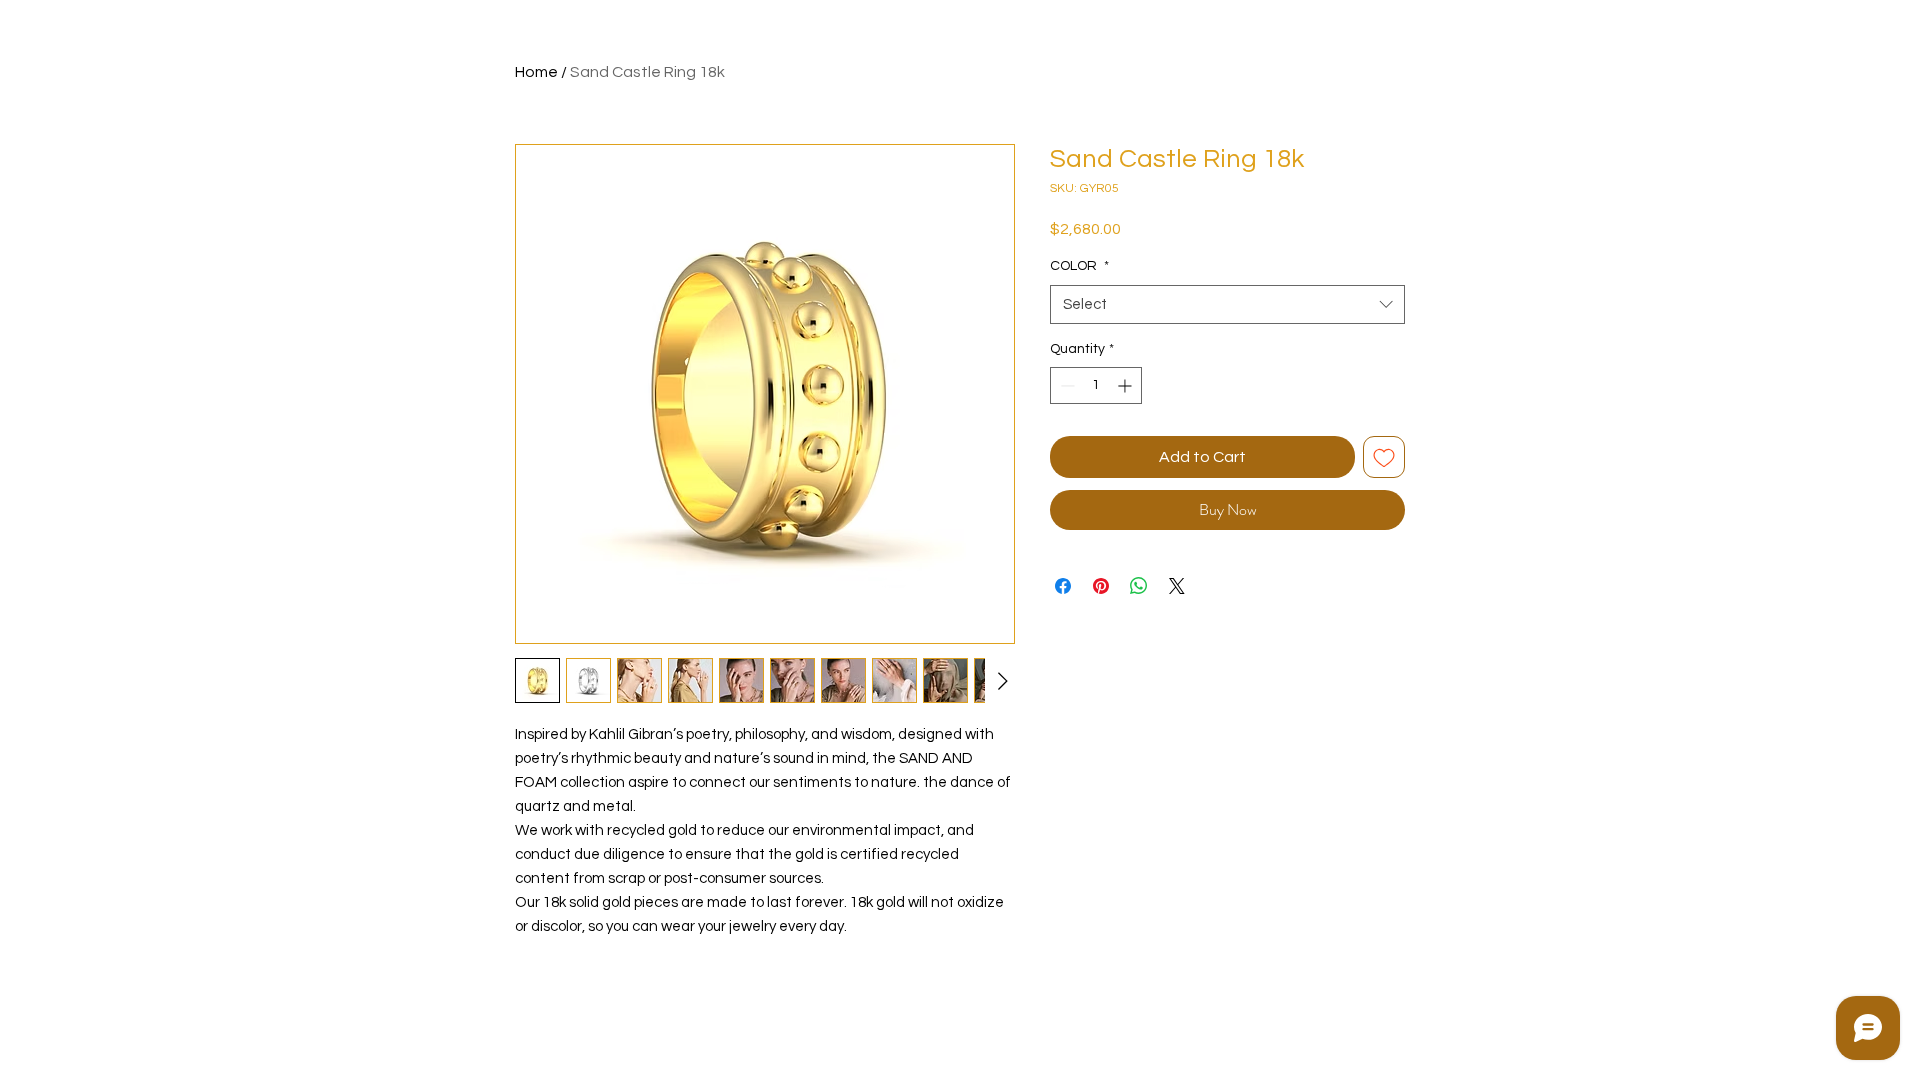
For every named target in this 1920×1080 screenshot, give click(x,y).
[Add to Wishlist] (1384, 457)
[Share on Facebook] (1063, 586)
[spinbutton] (1096, 385)
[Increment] (1126, 385)
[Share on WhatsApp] (1139, 586)
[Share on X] (1177, 586)
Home (536, 72)
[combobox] (1227, 304)
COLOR (1079, 266)
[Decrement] (1065, 385)
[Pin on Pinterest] (1101, 586)
